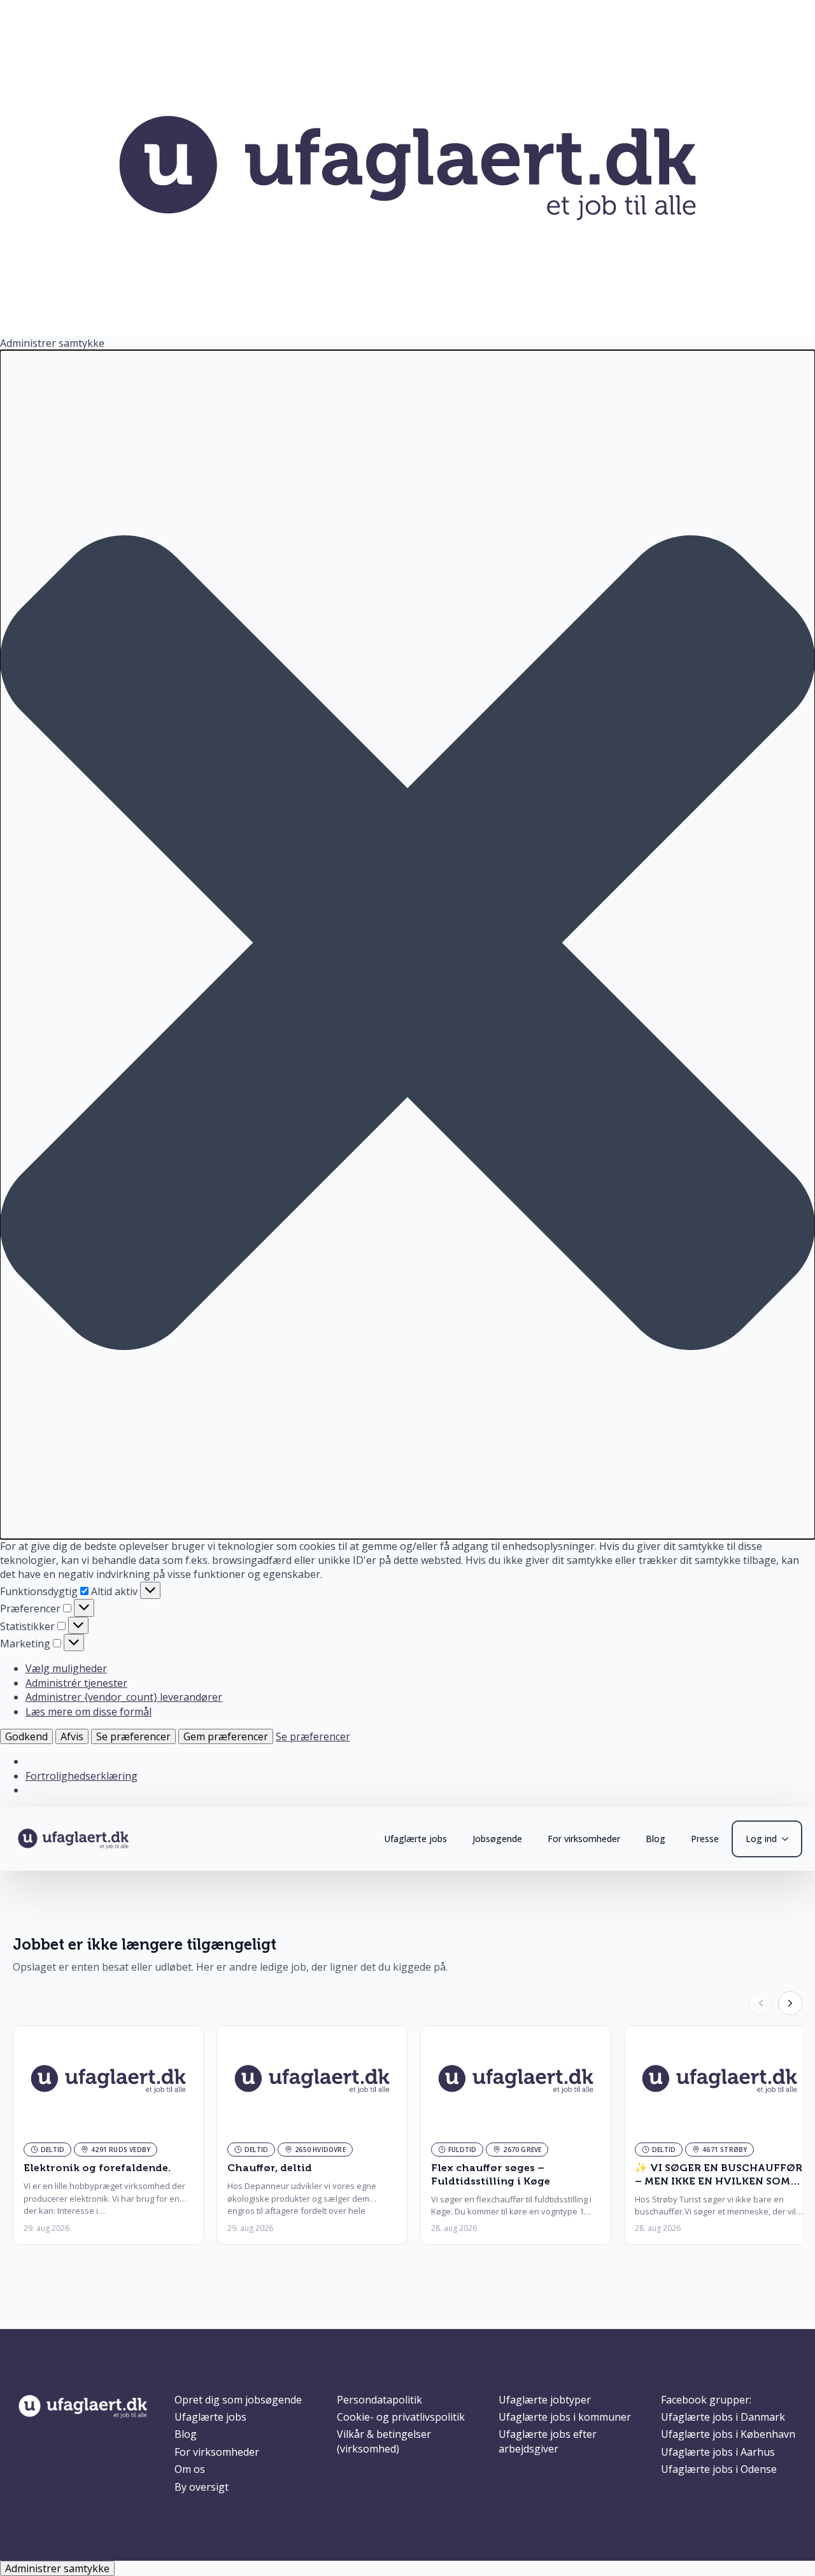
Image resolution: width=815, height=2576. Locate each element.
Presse (705, 1839)
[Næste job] (790, 2003)
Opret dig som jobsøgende (238, 2400)
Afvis (72, 1736)
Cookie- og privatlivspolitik (401, 2417)
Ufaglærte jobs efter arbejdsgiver (548, 2441)
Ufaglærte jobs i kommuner (565, 2417)
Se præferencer (133, 1736)
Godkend (26, 1736)
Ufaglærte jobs (415, 1839)
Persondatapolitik (379, 2400)
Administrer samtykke (57, 2568)
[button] (407, 944)
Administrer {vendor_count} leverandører (124, 1697)
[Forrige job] (761, 2003)
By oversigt (202, 2487)
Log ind (761, 1839)
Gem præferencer (226, 1736)
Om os (190, 2469)
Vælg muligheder (66, 1668)
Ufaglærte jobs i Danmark (723, 2417)
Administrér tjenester (76, 1683)
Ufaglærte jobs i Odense (719, 2469)
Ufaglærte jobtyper (545, 2400)
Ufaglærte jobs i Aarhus (718, 2452)
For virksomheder (584, 1839)
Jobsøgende (497, 1839)
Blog (656, 1839)
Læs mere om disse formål (89, 1712)
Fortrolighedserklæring (81, 1776)
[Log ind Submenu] (789, 1839)
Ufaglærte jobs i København (728, 2434)
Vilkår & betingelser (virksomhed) (384, 2441)
